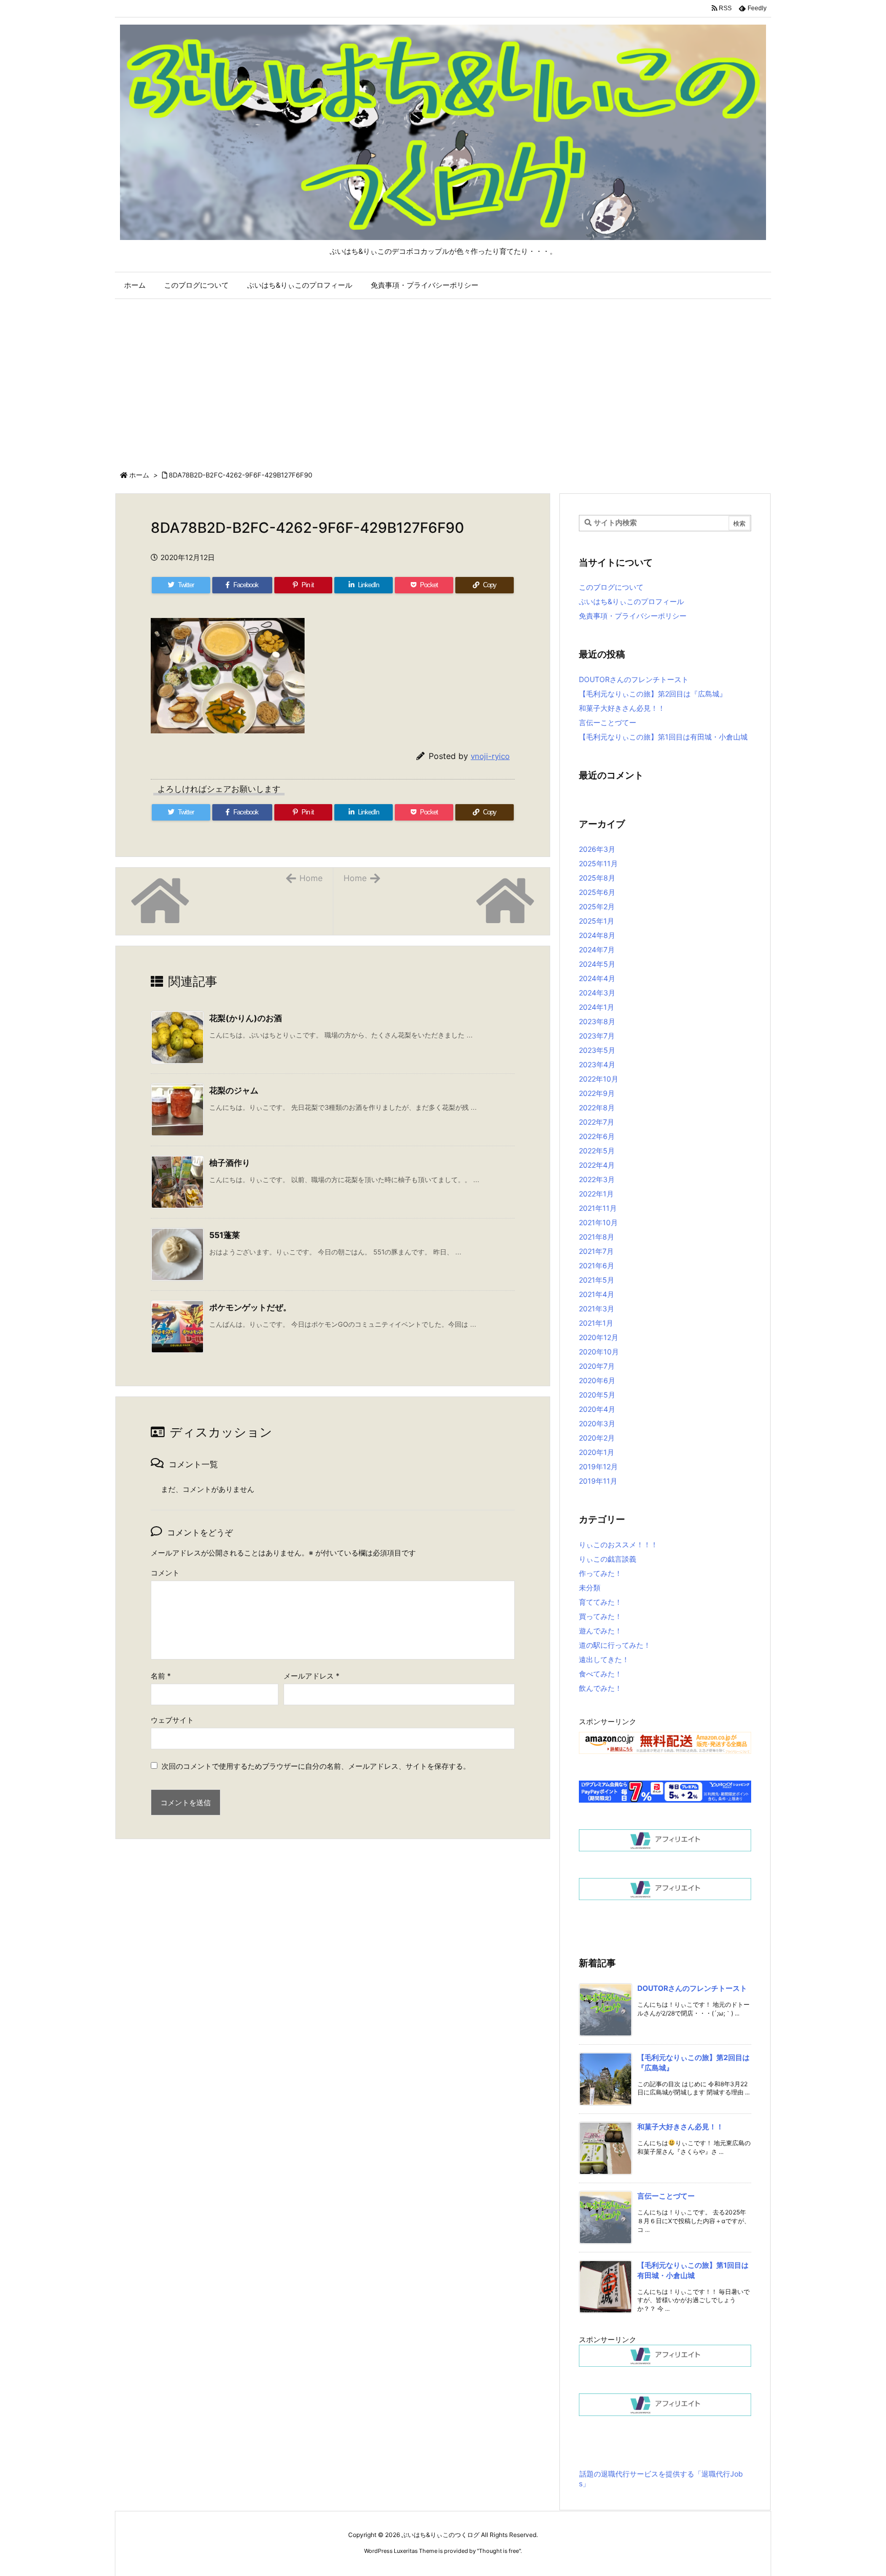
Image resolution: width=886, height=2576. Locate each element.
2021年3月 (597, 1309)
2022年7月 (597, 1122)
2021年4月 (597, 1294)
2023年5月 (597, 1050)
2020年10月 (599, 1352)
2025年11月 (598, 863)
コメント (165, 1573)
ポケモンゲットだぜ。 (250, 1307)
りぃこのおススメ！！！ (618, 1544)
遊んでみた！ (600, 1631)
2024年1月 (597, 1007)
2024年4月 (597, 978)
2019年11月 (598, 1481)
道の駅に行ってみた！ (615, 1645)
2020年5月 (597, 1395)
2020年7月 (597, 1366)
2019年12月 (598, 1466)
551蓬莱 (225, 1235)
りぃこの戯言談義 (608, 1559)
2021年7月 (596, 1251)
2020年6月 (597, 1380)
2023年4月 (597, 1064)
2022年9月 (597, 1093)
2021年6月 (597, 1265)
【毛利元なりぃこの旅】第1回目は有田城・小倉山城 (663, 737)
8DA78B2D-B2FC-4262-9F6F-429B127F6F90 (240, 475)
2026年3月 (597, 849)
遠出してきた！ (604, 1659)
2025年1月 (597, 921)
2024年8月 (597, 935)
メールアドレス (311, 1676)
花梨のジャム (234, 1090)
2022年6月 (597, 1136)
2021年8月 (597, 1237)
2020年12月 (599, 1337)
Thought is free (499, 2551)
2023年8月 (597, 1021)
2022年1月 (596, 1194)
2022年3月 (597, 1179)
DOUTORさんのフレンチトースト (634, 679)
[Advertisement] (443, 383)
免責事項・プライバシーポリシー (633, 616)
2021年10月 (598, 1222)
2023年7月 (597, 1036)
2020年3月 (597, 1423)
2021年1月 (596, 1323)
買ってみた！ (600, 1616)
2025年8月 (597, 878)
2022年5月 (597, 1151)
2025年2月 (597, 906)
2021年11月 (598, 1208)
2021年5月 (597, 1280)
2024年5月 (597, 964)
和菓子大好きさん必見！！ (622, 708)
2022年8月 (597, 1107)
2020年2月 (597, 1438)
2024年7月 (597, 950)
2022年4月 (597, 1165)
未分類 (590, 1587)
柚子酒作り (230, 1163)
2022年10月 (599, 1079)
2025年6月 (597, 892)
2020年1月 (597, 1452)
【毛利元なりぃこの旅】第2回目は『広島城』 (653, 694)
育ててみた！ (600, 1602)
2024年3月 (597, 993)
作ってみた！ (600, 1573)
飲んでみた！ (600, 1688)
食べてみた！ (600, 1674)
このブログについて (611, 587)
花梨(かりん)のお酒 (246, 1018)
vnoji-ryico (490, 756)
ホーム (139, 475)
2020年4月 (597, 1409)
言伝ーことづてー (608, 722)
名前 (161, 1676)
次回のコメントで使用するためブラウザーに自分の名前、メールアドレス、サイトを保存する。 (316, 1766)
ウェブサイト (172, 1720)
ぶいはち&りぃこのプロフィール (631, 601)
